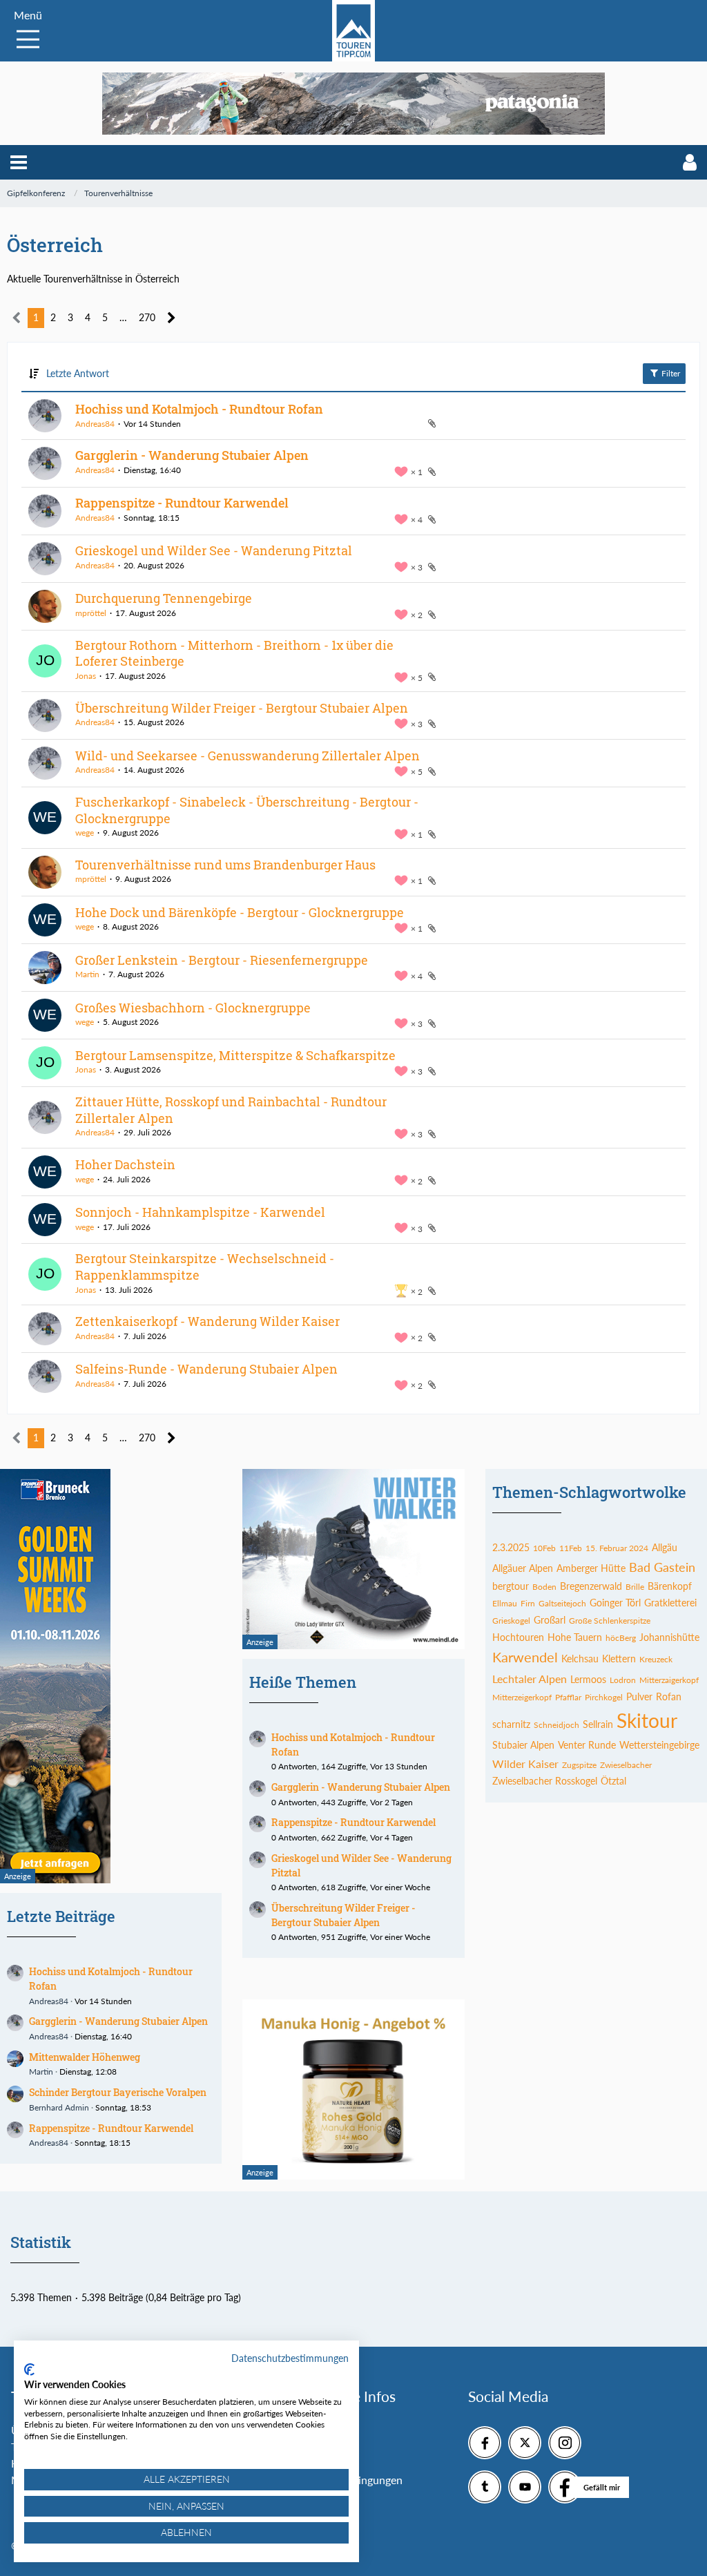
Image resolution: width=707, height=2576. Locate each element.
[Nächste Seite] (172, 318)
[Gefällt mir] (565, 2487)
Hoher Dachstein (125, 1164)
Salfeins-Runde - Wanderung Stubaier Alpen (206, 1369)
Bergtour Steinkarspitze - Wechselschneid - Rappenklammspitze (205, 1267)
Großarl (550, 1620)
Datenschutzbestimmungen (290, 2358)
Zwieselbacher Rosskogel (545, 1781)
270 (147, 317)
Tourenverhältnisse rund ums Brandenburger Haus (225, 865)
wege (85, 833)
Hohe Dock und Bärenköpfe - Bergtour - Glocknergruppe (240, 912)
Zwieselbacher (626, 1765)
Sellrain (598, 1724)
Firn (528, 1603)
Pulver (639, 1696)
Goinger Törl (615, 1603)
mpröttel (91, 613)
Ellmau (505, 1603)
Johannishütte (669, 1637)
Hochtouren (518, 1637)
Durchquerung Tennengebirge (164, 598)
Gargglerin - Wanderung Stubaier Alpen (192, 455)
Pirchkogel (604, 1697)
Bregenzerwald (591, 1586)
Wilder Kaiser (525, 1763)
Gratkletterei (670, 1603)
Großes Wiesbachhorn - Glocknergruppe (193, 1008)
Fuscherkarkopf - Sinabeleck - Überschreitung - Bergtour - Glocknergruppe (247, 810)
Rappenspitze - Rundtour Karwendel (182, 503)
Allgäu (665, 1547)
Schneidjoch (556, 1725)
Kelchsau (580, 1659)
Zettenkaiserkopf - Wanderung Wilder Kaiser (207, 1321)
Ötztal (613, 1781)
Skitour (647, 1720)
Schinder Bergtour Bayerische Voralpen (118, 2092)
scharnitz (511, 1724)
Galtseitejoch (562, 1603)
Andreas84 (95, 424)
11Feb (571, 1548)
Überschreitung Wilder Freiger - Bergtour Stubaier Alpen (242, 708)
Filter (670, 373)
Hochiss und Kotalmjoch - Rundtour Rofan (199, 409)
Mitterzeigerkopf (522, 1697)
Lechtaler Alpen (530, 1679)
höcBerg (621, 1638)
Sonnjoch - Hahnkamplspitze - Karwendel (200, 1212)
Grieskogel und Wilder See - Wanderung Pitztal (214, 550)
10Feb (544, 1548)
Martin (87, 974)
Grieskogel (511, 1621)
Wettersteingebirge (659, 1745)
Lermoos (588, 1679)
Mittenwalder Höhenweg (85, 2057)
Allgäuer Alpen (523, 1568)
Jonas (86, 676)
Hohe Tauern (575, 1637)
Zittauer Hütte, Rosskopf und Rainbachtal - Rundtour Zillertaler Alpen (231, 1110)
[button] (19, 162)
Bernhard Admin (59, 2107)
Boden (544, 1587)
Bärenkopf (670, 1586)
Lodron (623, 1680)
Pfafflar (568, 1697)
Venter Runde (587, 1745)
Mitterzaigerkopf (669, 1680)
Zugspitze (579, 1765)
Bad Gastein (662, 1567)
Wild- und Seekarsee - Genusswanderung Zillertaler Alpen (248, 756)
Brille (635, 1587)
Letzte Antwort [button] (78, 373)
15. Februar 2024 (617, 1548)
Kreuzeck (656, 1659)
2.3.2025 (511, 1547)
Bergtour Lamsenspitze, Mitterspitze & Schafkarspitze (235, 1055)
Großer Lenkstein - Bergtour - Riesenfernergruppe (222, 960)
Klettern (619, 1659)
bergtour (511, 1586)
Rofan (669, 1696)
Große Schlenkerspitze (610, 1621)
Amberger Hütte (591, 1568)
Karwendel (525, 1657)
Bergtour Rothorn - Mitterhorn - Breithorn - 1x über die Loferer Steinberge (234, 653)
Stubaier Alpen (523, 1745)
